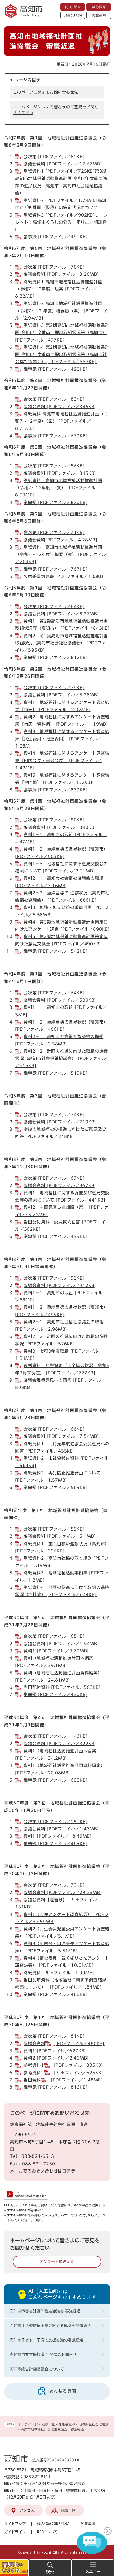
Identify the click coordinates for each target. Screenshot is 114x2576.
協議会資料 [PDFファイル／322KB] (60, 1744)
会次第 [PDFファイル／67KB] (54, 1178)
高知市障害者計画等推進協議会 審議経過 (45, 2311)
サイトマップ (15, 2524)
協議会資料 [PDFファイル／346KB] (60, 407)
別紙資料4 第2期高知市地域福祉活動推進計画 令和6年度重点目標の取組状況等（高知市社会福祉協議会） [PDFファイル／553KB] (62, 355)
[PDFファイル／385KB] (78, 2065)
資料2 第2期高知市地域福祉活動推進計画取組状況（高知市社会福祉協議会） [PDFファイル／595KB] (62, 643)
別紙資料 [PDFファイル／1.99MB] (59, 1973)
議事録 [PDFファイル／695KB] (55, 1780)
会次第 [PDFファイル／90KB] (54, 820)
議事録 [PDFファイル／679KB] (55, 436)
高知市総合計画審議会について (37, 2369)
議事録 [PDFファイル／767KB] (55, 569)
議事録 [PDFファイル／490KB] (55, 237)
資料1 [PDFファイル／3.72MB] (56, 1651)
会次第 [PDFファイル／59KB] (54, 1529)
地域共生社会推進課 (94, 2424)
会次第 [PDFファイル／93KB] (54, 1278)
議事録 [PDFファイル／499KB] (55, 1236)
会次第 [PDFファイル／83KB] (54, 399)
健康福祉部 (21, 2124)
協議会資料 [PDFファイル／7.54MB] (61, 1436)
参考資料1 (34, 2065)
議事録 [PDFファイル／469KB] (55, 1844)
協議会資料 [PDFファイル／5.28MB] (61, 695)
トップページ (28, 2424)
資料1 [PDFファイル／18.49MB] (58, 1836)
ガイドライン (15, 2532)
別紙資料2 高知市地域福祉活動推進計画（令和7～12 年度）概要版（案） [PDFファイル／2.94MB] (62, 311)
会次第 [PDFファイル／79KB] (54, 688)
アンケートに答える (57, 2262)
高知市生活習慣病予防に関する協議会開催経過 (50, 2326)
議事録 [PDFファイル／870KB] (55, 502)
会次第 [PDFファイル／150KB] (55, 1822)
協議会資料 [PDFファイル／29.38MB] (63, 1893)
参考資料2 (34, 2073)
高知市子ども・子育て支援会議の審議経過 (46, 2340)
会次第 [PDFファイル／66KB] (54, 1429)
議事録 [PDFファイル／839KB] (55, 790)
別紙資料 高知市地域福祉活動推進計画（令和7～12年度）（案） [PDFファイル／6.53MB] (59, 488)
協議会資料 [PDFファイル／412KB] (60, 1286)
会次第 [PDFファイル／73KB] (54, 1885)
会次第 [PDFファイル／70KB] (54, 267)
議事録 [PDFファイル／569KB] (55, 1487)
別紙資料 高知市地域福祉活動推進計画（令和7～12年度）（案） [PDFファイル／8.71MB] (62, 421)
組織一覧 (48, 2424)
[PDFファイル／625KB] (78, 2073)
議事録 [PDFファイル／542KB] (55, 951)
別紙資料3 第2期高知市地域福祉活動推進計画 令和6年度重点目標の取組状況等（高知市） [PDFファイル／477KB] (62, 333)
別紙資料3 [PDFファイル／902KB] (59, 215)
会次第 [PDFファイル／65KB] (54, 1636)
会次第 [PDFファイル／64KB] (54, 607)
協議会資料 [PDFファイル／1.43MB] (61, 1829)
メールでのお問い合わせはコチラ (43, 2171)
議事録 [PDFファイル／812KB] (55, 657)
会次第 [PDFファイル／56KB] (54, 466)
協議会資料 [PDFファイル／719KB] (60, 1122)
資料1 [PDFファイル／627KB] (55, 2051)
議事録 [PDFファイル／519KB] (55, 1073)
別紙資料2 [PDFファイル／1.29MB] (61, 200)
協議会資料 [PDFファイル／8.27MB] (61, 614)
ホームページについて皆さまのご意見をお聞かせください (56, 110)
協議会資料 (34, 2044)
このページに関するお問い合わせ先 (46, 92)
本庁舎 (65, 2142)
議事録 (30, 2087)
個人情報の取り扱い (53, 2524)
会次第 (30, 2036)
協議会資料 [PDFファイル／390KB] (60, 827)
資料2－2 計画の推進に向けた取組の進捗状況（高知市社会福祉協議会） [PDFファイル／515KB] (62, 1059)
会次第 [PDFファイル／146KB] (55, 1736)
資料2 (29, 2058)
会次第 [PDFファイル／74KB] (54, 1115)
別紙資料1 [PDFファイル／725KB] (59, 171)
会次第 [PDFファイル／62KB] (54, 157)
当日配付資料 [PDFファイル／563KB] (62, 1687)
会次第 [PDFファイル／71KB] (54, 532)
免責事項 (88, 2524)
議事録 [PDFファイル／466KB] (55, 1994)
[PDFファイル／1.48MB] (76, 2080)
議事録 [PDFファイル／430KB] (55, 1695)
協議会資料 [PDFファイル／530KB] (60, 1000)
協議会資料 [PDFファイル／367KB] (60, 1186)
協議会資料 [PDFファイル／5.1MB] (60, 1536)
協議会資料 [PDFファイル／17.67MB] (63, 164)
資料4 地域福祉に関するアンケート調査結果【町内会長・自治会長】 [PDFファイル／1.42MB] (62, 761)
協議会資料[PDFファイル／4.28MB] (60, 540)
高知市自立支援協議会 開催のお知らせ (43, 2354)
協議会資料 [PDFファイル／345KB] (60, 473)
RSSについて (47, 2532)
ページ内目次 (28, 80)
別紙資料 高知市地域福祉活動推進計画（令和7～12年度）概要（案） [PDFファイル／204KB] (61, 555)
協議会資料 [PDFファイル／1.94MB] (61, 1644)
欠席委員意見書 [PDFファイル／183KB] (64, 576)
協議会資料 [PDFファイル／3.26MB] (61, 274)
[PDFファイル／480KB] (79, 2044)
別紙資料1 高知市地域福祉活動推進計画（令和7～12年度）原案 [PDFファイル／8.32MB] (59, 289)
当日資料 (32, 2080)
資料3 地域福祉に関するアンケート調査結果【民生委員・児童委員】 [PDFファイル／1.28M (62, 739)
